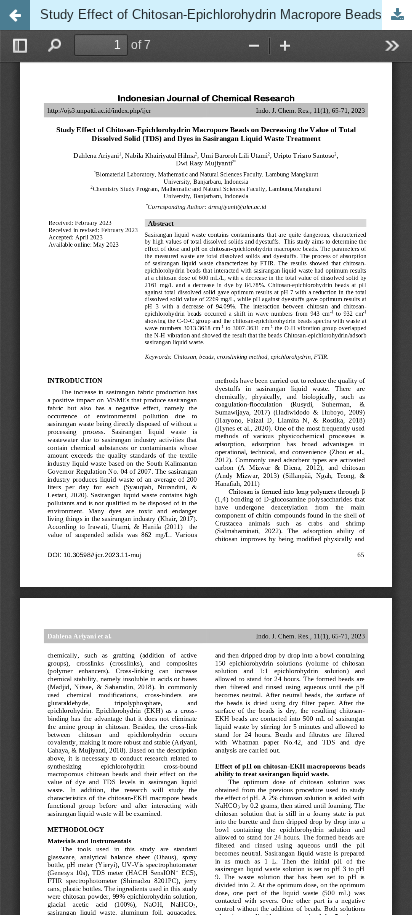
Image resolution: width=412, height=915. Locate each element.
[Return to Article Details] (15, 15)
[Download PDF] (397, 15)
